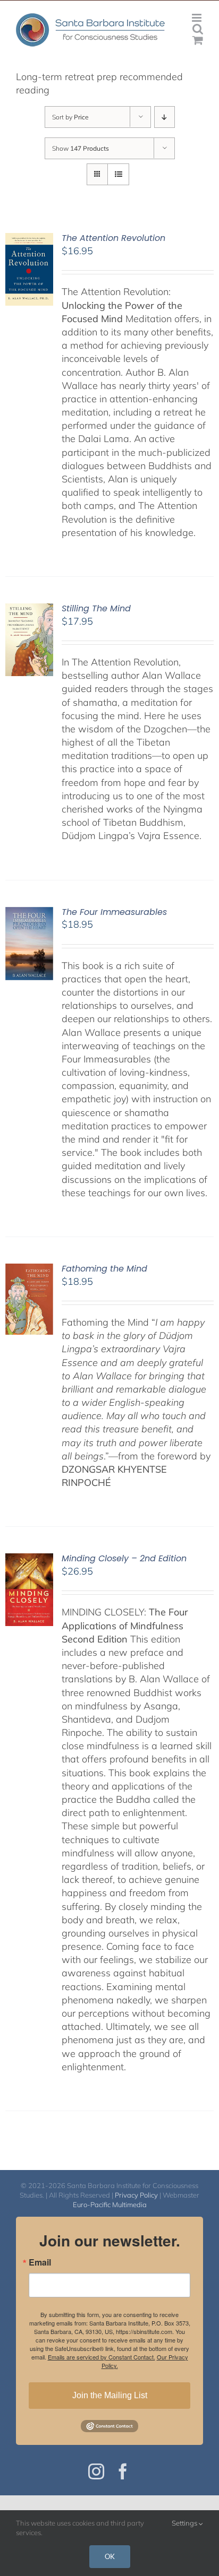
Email (40, 2262)
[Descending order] (165, 117)
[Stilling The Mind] (29, 610)
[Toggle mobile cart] (198, 40)
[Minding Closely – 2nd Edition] (29, 1560)
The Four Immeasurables (114, 912)
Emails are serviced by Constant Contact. (102, 2357)
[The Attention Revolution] (29, 240)
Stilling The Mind (96, 608)
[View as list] (118, 174)
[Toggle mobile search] (198, 29)
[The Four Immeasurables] (29, 914)
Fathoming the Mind (104, 1269)
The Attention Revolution (113, 238)
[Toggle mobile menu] (197, 18)
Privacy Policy (136, 2195)
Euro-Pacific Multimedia (110, 2205)
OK (110, 2556)
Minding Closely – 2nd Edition (124, 1558)
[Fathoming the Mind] (29, 1270)
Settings (185, 2523)
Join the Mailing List (110, 2395)
